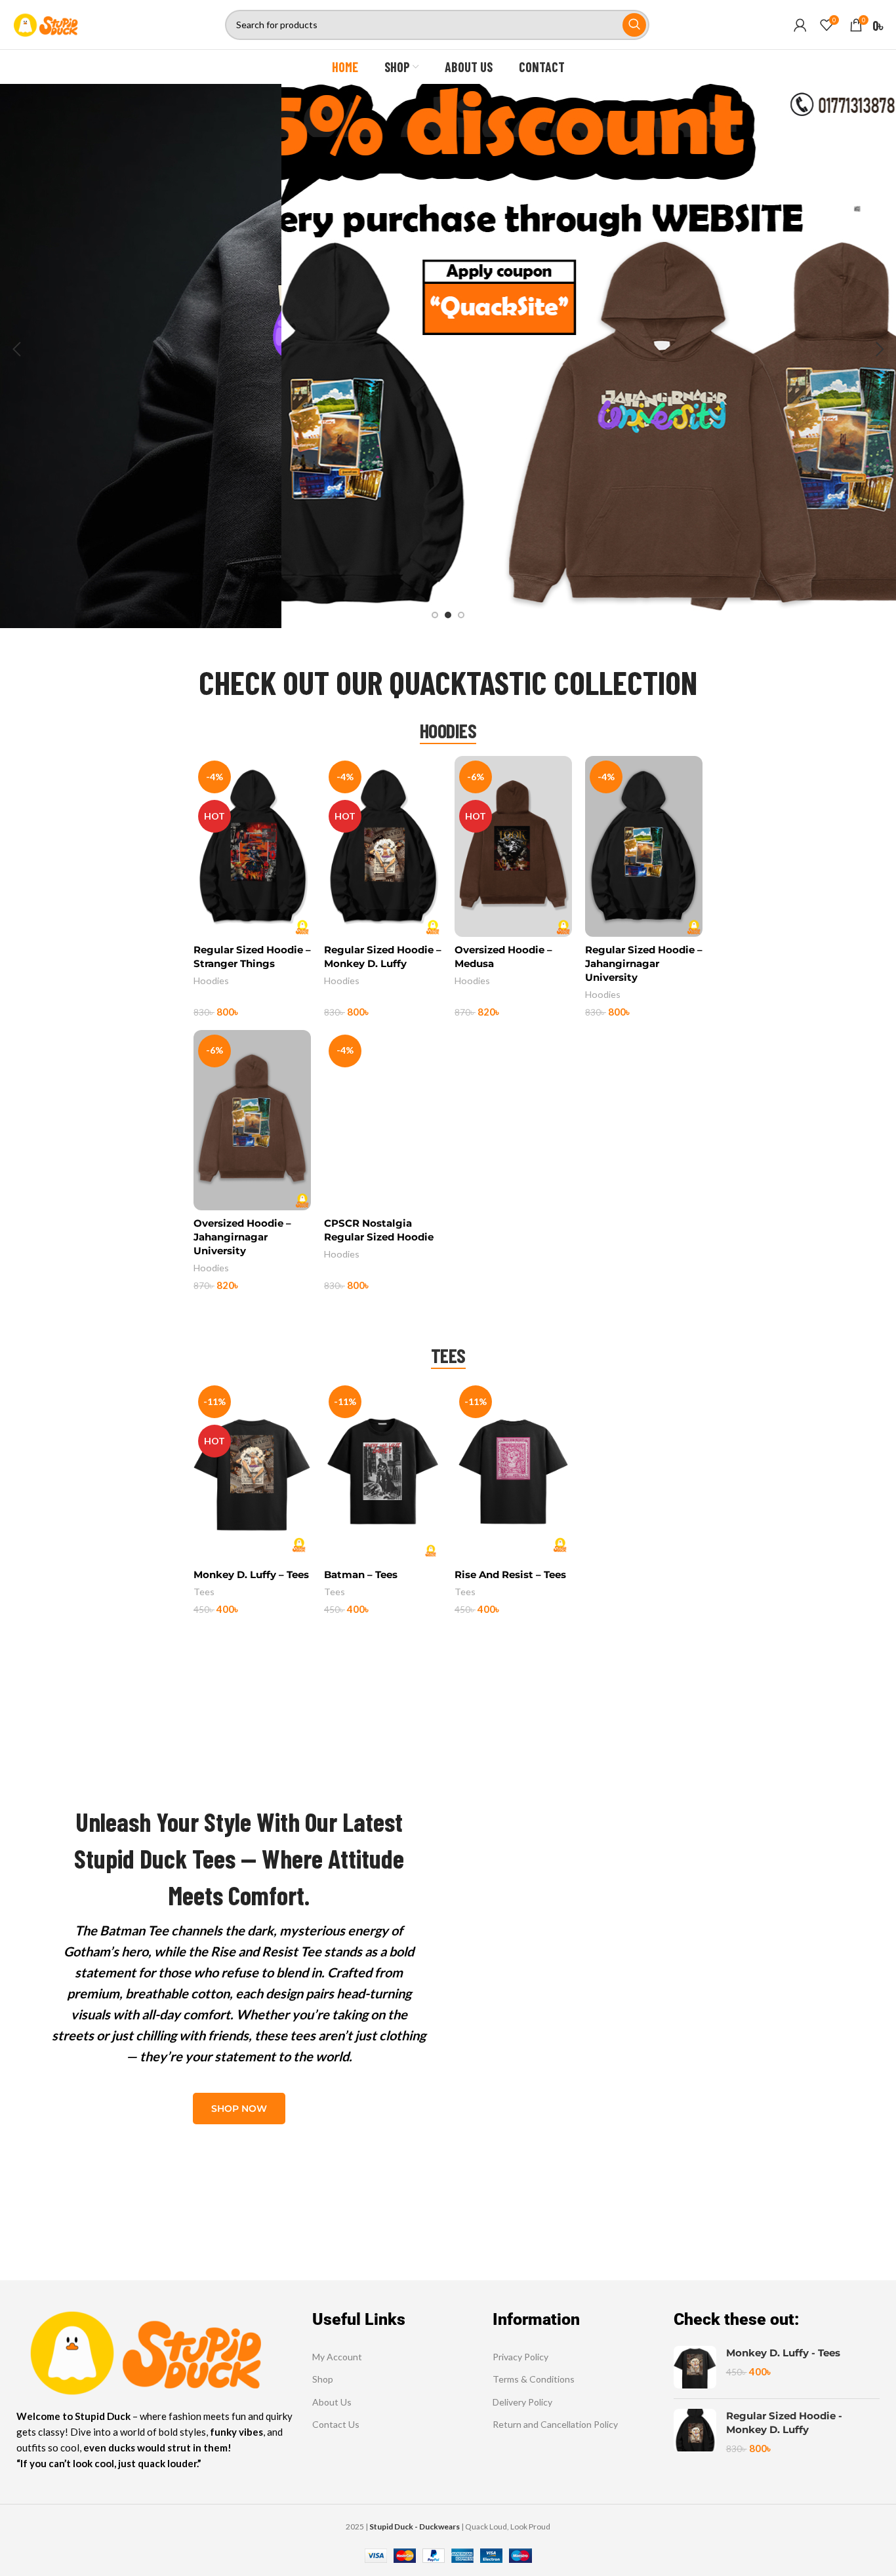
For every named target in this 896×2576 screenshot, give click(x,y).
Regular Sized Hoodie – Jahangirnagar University (644, 963)
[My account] (800, 25)
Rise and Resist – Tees (510, 1575)
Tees (204, 1592)
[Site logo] (45, 23)
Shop (323, 2379)
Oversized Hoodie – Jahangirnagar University (242, 1237)
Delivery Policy (522, 2402)
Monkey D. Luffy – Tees (251, 1575)
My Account (337, 2357)
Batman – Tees (361, 1575)
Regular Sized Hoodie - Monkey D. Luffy (784, 2423)
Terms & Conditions (534, 2379)
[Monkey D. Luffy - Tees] (695, 2367)
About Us (332, 2402)
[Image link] (144, 2349)
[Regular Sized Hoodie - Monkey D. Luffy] (695, 2432)
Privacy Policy (520, 2357)
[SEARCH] (634, 25)
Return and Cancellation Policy (555, 2424)
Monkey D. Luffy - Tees (783, 2353)
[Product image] (252, 846)
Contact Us (336, 2424)
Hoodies (211, 981)
